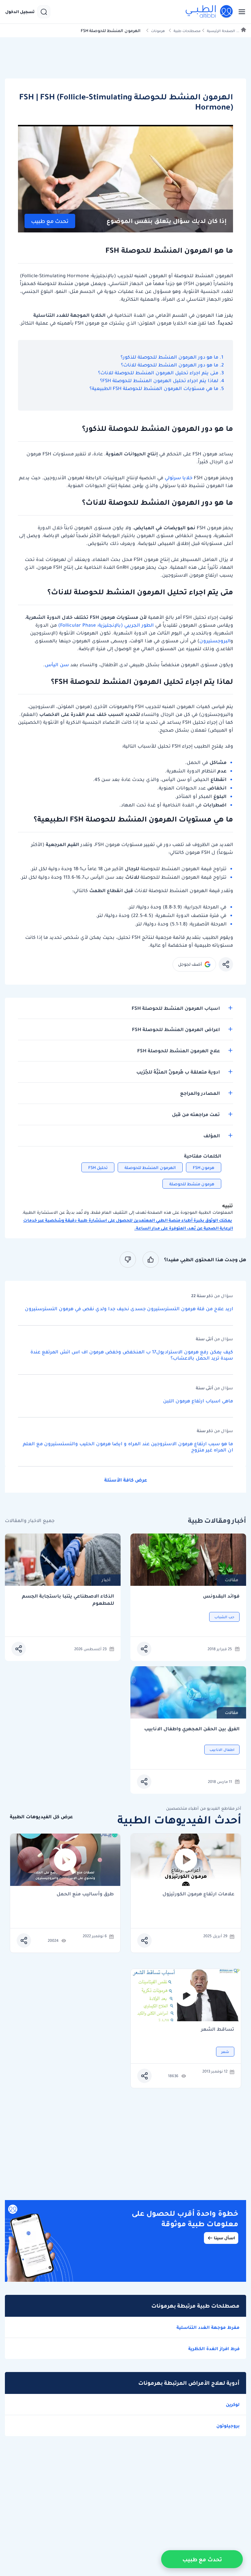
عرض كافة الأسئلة (126, 1480)
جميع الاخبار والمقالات (30, 1521)
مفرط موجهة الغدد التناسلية (208, 2327)
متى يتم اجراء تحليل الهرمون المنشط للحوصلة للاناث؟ (158, 373)
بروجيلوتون (228, 2426)
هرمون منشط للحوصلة (192, 1184)
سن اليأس (57, 665)
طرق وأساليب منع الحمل (85, 1894)
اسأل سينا (224, 2238)
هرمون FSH (204, 1168)
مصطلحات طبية (187, 31)
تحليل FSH (98, 1168)
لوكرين (233, 2404)
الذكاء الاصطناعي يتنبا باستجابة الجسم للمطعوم (68, 1600)
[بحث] (44, 12)
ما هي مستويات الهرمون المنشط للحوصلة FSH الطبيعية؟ (153, 388)
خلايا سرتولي (179, 478)
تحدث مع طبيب (50, 221)
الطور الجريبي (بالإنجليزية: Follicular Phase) (106, 625)
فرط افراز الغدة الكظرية (214, 2348)
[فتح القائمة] (240, 12)
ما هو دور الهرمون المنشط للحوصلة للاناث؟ (170, 365)
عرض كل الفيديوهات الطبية (41, 1817)
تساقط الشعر (218, 2030)
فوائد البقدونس (221, 1596)
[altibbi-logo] (209, 12)
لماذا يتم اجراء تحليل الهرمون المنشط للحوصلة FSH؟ (159, 381)
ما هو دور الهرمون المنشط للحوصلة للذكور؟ (169, 357)
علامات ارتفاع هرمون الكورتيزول (198, 1894)
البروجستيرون (215, 641)
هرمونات (158, 31)
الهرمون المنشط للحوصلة (150, 1168)
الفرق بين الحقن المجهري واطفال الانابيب (192, 1729)
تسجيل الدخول (20, 12)
